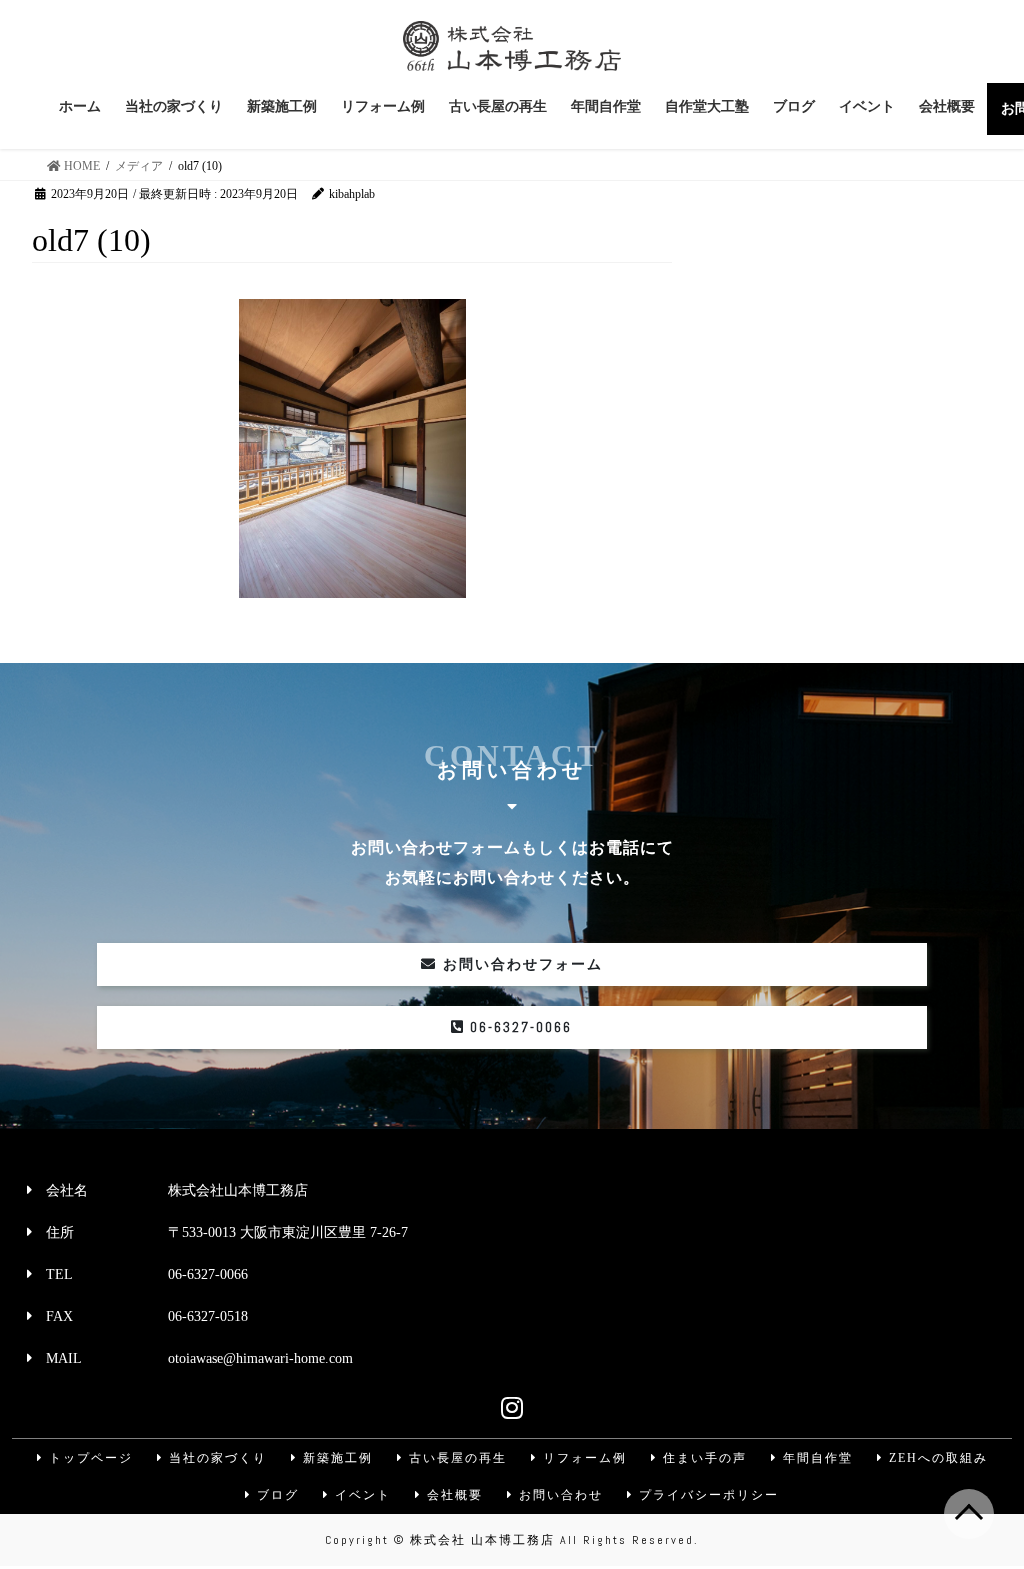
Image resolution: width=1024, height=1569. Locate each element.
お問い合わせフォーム (520, 964)
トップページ (88, 1458)
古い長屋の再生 (455, 1458)
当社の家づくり (215, 1458)
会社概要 (452, 1495)
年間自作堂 (815, 1458)
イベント (360, 1495)
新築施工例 (335, 1458)
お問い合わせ (558, 1495)
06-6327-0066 (518, 1027)
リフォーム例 (582, 1458)
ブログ (275, 1495)
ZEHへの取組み (936, 1458)
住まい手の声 (702, 1458)
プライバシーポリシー (706, 1495)
